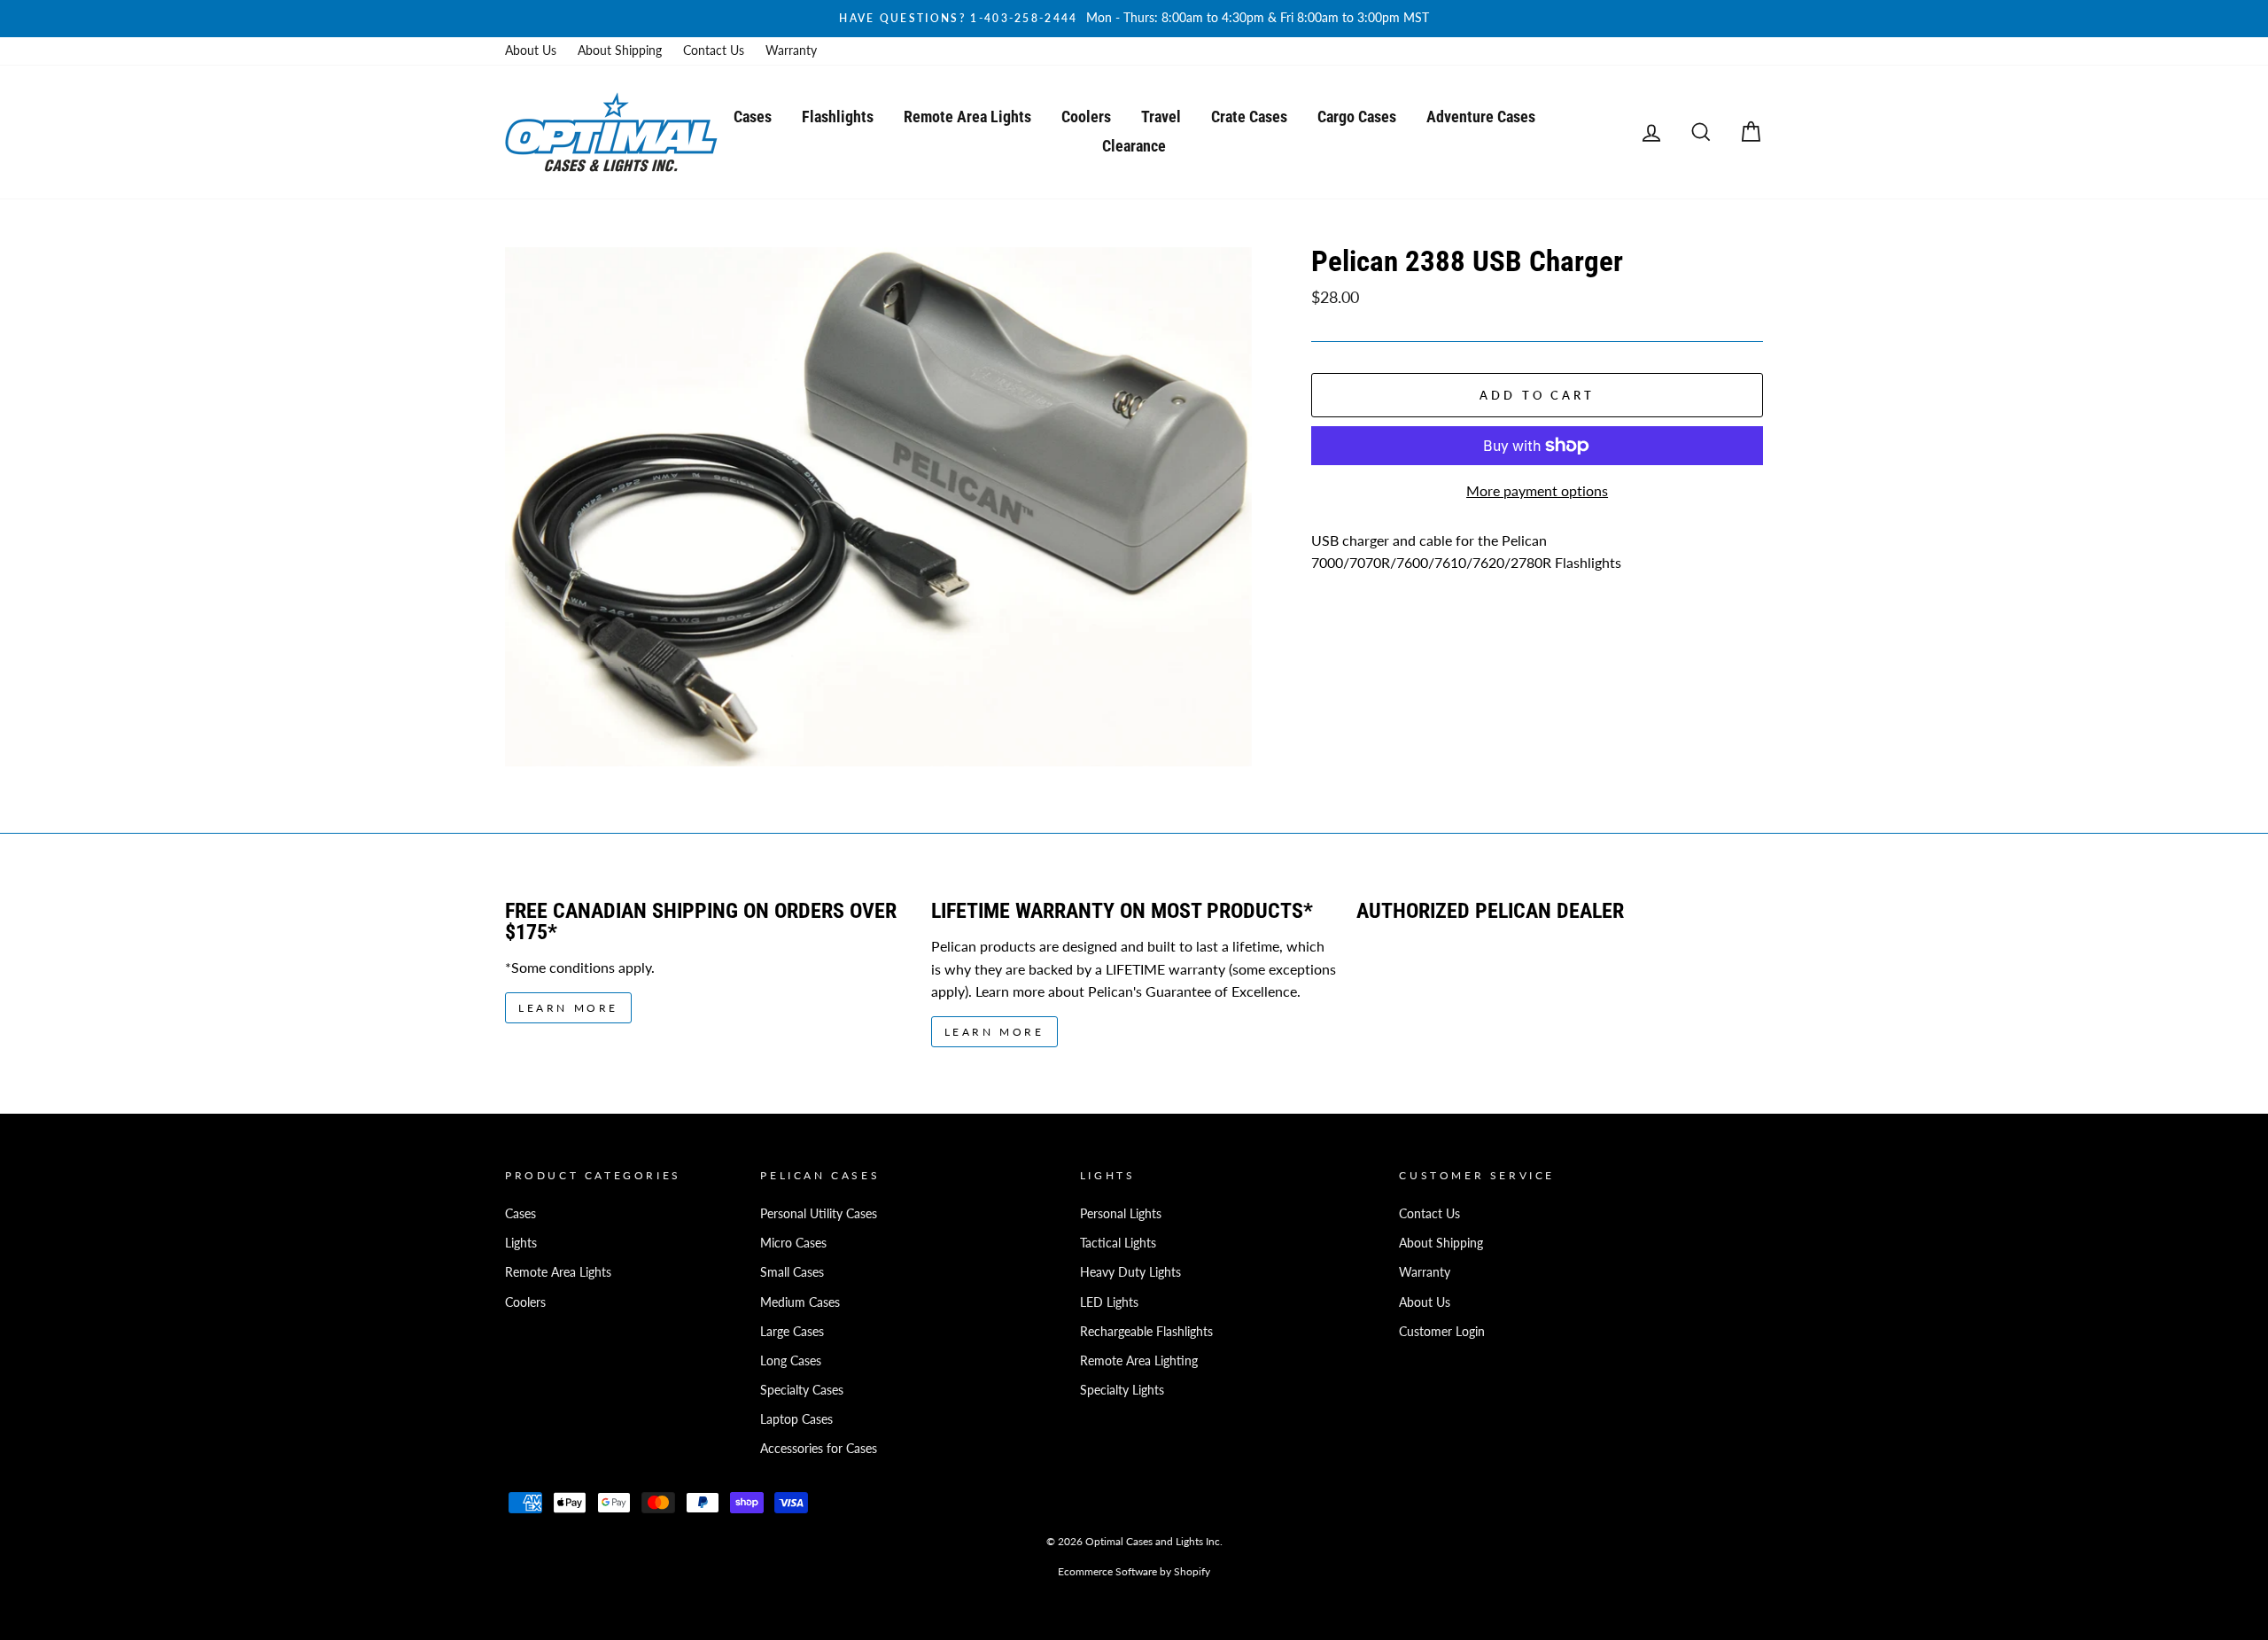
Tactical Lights (1118, 1243)
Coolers (1086, 117)
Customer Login (1442, 1332)
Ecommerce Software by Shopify (1134, 1571)
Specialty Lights (1122, 1390)
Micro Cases (793, 1243)
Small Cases (792, 1272)
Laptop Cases (796, 1419)
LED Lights (1109, 1302)
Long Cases (791, 1361)
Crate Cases (1249, 117)
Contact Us (714, 51)
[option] (1134, 19)
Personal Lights (1121, 1214)
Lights (521, 1243)
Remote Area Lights (967, 117)
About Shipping (620, 51)
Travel (1161, 117)
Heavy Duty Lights (1130, 1272)
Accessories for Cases (819, 1449)
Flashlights (838, 117)
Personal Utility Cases (819, 1214)
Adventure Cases (1481, 117)
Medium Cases (800, 1302)
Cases (753, 117)
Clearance (1134, 146)
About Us (531, 51)
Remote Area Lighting (1139, 1361)
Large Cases (792, 1332)
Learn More (568, 1008)
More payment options (1537, 490)
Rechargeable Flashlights (1146, 1332)
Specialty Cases (802, 1390)
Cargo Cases (1357, 117)
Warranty (791, 51)
